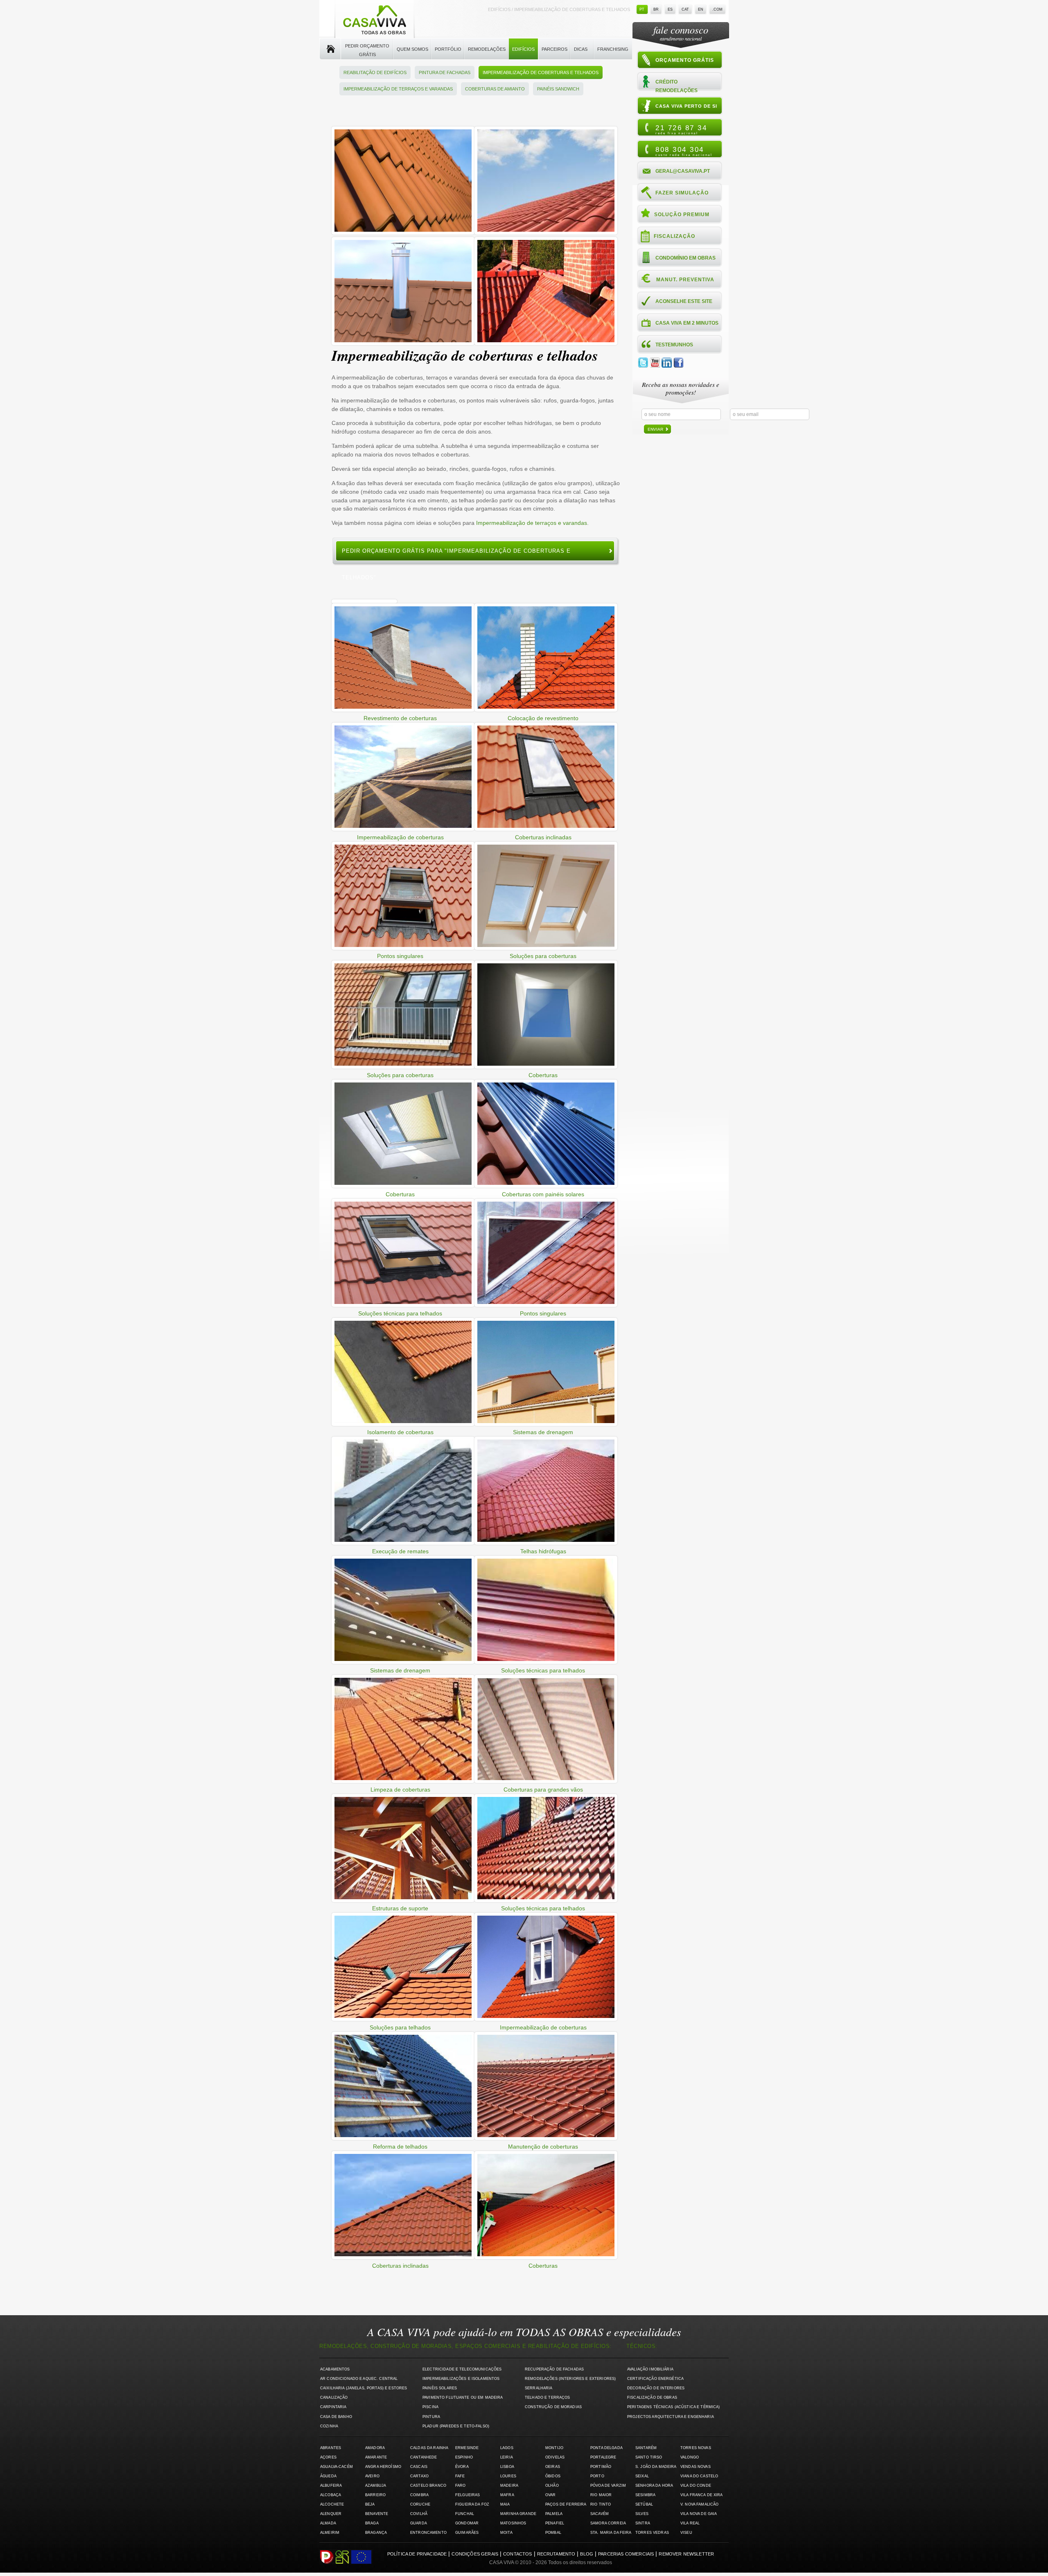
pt (642, 9)
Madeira (509, 2486)
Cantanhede (423, 2457)
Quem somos (412, 49)
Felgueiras (468, 2495)
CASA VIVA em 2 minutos (687, 323)
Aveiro (372, 2476)
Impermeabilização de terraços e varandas (398, 89)
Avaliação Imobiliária (650, 2369)
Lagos (507, 2448)
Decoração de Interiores (656, 2388)
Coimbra (419, 2495)
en (701, 9)
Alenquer (331, 2514)
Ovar (551, 2495)
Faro (461, 2486)
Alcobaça (331, 2495)
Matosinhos (513, 2523)
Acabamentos (335, 2369)
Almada (328, 2523)
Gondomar (467, 2523)
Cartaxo (419, 2476)
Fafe (460, 2476)
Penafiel (555, 2523)
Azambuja (376, 2486)
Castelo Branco (428, 2486)
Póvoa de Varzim (608, 2486)
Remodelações (487, 49)
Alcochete (332, 2504)
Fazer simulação (682, 193)
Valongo (690, 2457)
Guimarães (467, 2533)
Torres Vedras (652, 2533)
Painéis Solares (440, 2388)
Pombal (553, 2533)
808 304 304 (684, 151)
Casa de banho (336, 2417)
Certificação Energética (655, 2379)
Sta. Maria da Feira (611, 2533)
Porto (597, 2476)
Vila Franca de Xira (702, 2495)
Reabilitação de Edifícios (375, 72)
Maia (505, 2504)
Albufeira (331, 2486)
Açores (328, 2457)
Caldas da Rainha (429, 2448)
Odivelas (555, 2457)
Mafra (507, 2495)
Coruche (420, 2504)
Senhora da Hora (654, 2486)
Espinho (464, 2457)
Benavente (377, 2514)
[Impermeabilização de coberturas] (403, 343)
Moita (506, 2533)
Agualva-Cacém (337, 2467)
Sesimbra (645, 2495)
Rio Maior (601, 2495)
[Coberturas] (403, 233)
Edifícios (523, 49)
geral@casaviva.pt (683, 171)
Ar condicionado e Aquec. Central (359, 2379)
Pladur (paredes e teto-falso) (456, 2426)
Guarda (419, 2523)
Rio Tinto (601, 2504)
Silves (642, 2514)
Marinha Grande (518, 2514)
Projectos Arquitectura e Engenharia (671, 2417)
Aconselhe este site (684, 301)
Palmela (554, 2514)
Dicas (581, 49)
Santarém (646, 2448)
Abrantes (331, 2448)
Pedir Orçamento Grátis (367, 50)
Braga (372, 2523)
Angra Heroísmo (383, 2467)
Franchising (613, 49)
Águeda (328, 2476)
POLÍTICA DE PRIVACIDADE (417, 2554)
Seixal (642, 2476)
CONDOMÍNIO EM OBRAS (685, 258)
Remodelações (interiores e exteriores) (570, 2379)
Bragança (376, 2533)
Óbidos (553, 2476)
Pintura (431, 2417)
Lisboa (507, 2467)
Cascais (419, 2467)
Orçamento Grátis (685, 60)
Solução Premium (682, 215)
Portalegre (603, 2457)
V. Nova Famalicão (699, 2504)
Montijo (554, 2448)
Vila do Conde (696, 2486)
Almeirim (330, 2533)
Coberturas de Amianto (495, 89)
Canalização (334, 2397)
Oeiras (553, 2467)
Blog (587, 2554)
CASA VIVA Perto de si (686, 106)
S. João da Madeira (656, 2467)
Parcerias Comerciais (626, 2554)
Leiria (507, 2457)
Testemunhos (674, 345)
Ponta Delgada (606, 2448)
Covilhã (419, 2514)
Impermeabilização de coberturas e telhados (541, 72)
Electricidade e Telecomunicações (462, 2369)
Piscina (430, 2407)
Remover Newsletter (686, 2554)
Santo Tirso (649, 2457)
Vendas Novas (696, 2467)
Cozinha (329, 2426)
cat (685, 9)
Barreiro (375, 2495)
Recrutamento (556, 2554)
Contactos (517, 2554)
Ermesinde (467, 2448)
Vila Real (690, 2523)
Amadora (375, 2448)
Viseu (686, 2533)
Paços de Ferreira (566, 2504)
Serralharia (539, 2388)
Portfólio (448, 49)
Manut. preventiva (685, 280)
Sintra (643, 2523)
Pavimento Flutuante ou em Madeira (463, 2397)
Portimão (601, 2467)
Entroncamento (428, 2533)
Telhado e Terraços (547, 2397)
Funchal (465, 2514)
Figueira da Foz (472, 2504)
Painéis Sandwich (558, 89)
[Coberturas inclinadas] (546, 233)
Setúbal (644, 2504)
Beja (370, 2504)
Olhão (552, 2486)
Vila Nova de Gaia (699, 2514)
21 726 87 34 (681, 129)
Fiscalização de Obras (652, 2397)
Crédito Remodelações (676, 86)
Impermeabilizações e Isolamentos (461, 2379)
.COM (717, 9)
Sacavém (600, 2514)
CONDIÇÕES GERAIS (475, 2554)
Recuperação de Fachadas (554, 2369)
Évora (462, 2467)
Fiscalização (674, 236)
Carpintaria (333, 2407)
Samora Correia (608, 2523)
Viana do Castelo (699, 2476)
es (670, 9)
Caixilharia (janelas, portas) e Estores (364, 2388)
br (656, 9)
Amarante (376, 2457)
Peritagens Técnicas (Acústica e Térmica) (674, 2407)
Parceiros (554, 49)
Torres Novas (696, 2448)
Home (330, 49)
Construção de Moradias (553, 2407)
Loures (508, 2476)
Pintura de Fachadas (445, 72)
